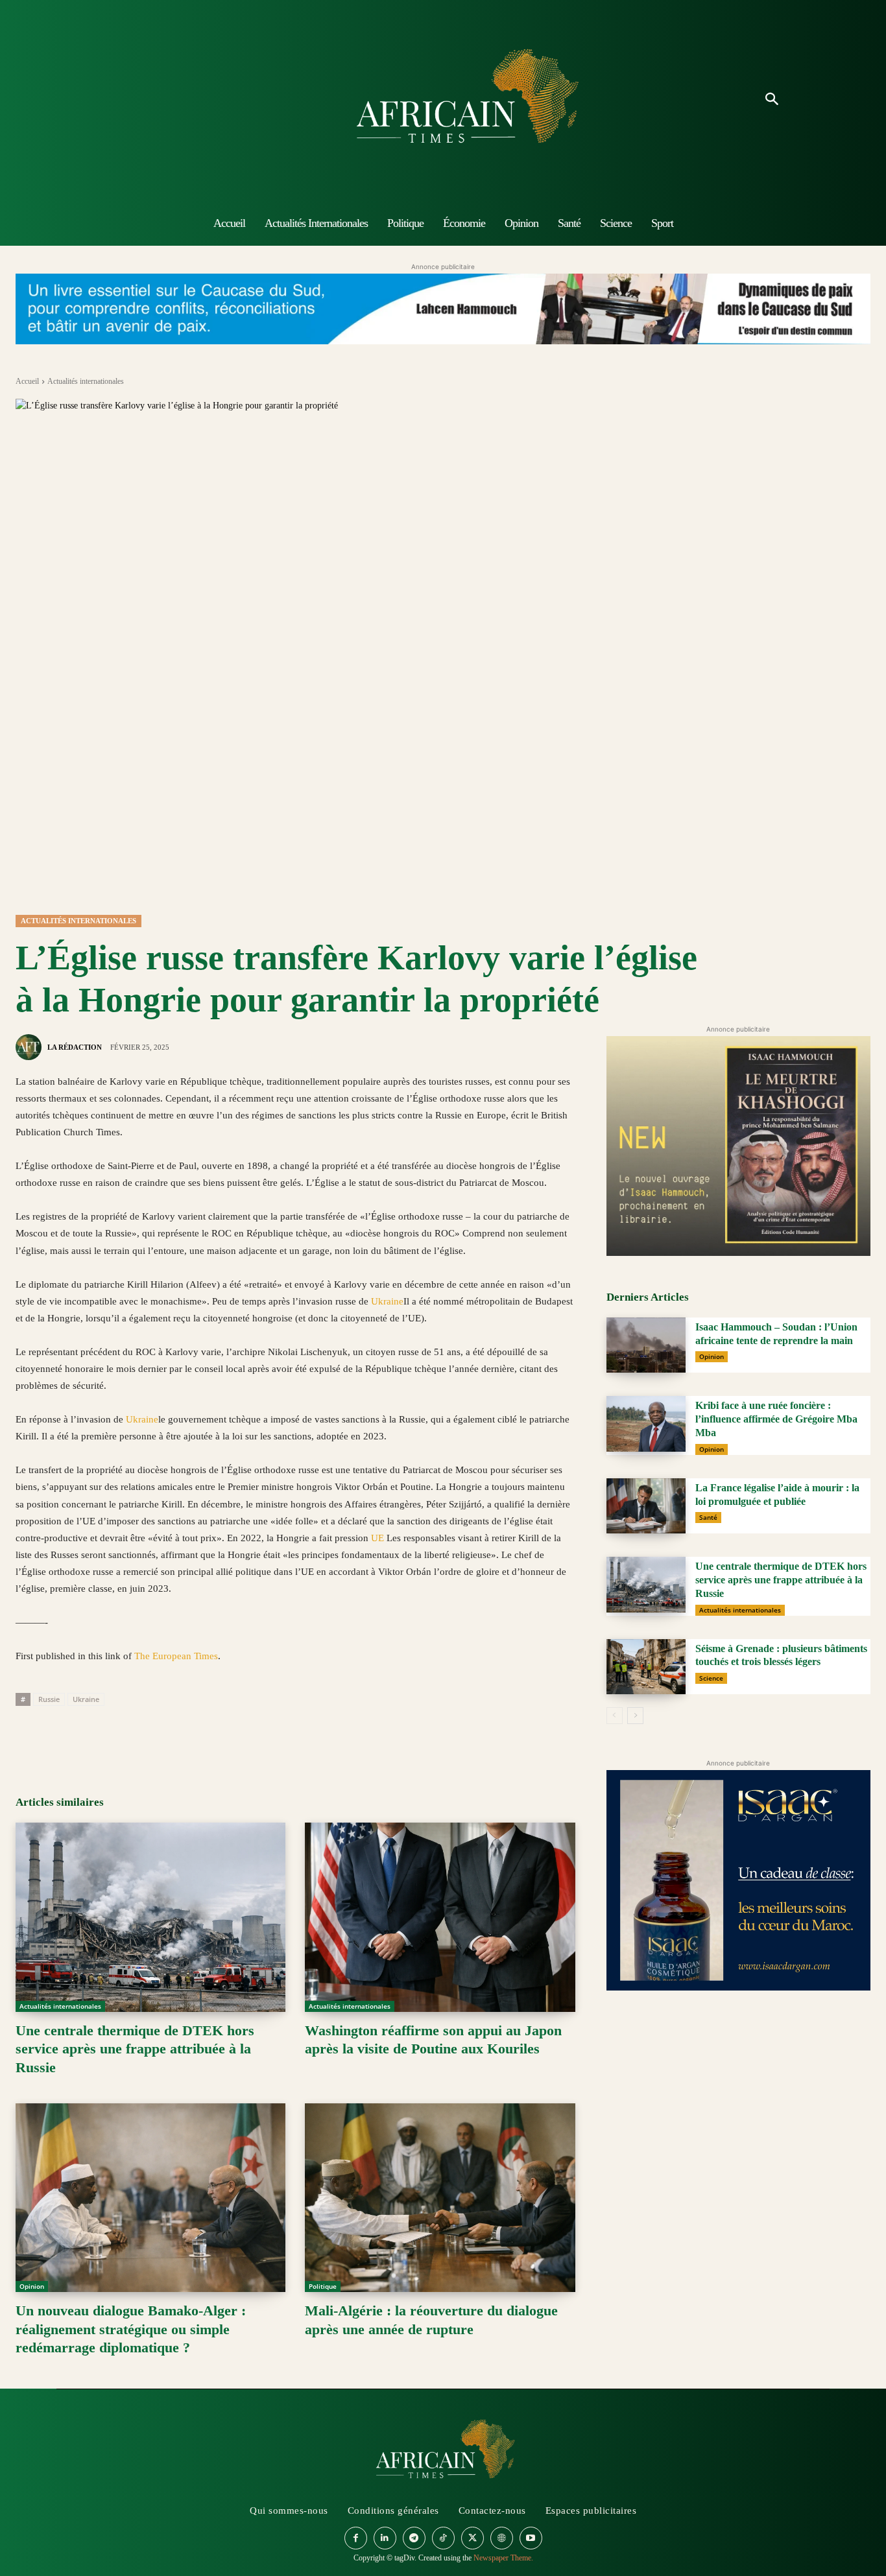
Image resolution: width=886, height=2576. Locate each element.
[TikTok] (443, 2538)
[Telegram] (208, 1736)
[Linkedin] (118, 1736)
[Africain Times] (443, 100)
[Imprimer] (178, 1736)
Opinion (32, 2286)
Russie (49, 1699)
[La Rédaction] (30, 1047)
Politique (323, 2286)
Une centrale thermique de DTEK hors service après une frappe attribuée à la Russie (135, 2049)
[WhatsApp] (88, 1736)
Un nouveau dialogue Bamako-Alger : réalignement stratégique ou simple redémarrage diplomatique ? (131, 2329)
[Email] (148, 1736)
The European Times (176, 1656)
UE (377, 1538)
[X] (58, 1736)
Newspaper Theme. (503, 2558)
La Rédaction (75, 1047)
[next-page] (635, 1716)
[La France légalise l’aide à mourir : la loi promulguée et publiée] (646, 1506)
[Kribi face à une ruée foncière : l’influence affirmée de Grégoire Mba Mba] (646, 1424)
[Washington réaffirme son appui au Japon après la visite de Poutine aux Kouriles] (440, 1917)
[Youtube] (531, 2538)
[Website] (502, 2538)
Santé (708, 1517)
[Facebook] (29, 1736)
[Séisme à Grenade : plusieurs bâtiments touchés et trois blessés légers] (646, 1667)
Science (711, 1678)
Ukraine (387, 1301)
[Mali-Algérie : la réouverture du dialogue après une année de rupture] (440, 2198)
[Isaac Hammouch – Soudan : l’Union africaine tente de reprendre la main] (646, 1345)
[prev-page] (615, 1716)
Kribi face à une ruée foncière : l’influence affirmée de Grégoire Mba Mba (776, 1419)
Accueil (27, 381)
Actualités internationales (86, 381)
